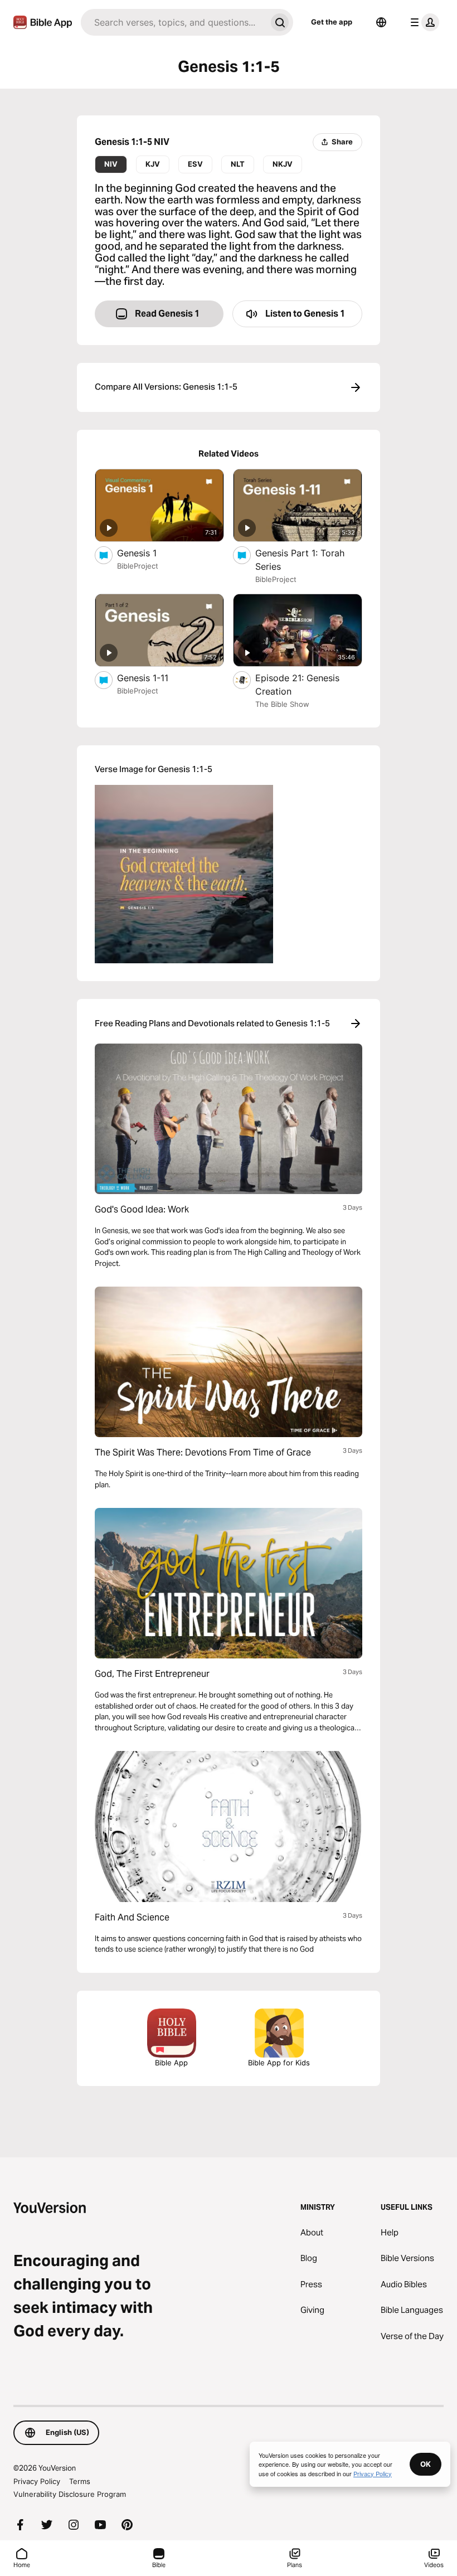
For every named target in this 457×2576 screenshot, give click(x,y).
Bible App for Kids (279, 2063)
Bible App (171, 2063)
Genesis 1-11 (154, 678)
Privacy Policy (37, 2481)
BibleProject (138, 566)
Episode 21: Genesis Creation (297, 685)
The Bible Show (282, 704)
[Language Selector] (381, 22)
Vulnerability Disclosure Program (70, 2494)
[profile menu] (422, 22)
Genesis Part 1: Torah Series (300, 560)
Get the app (332, 22)
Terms (80, 2481)
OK (426, 2464)
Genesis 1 (147, 553)
